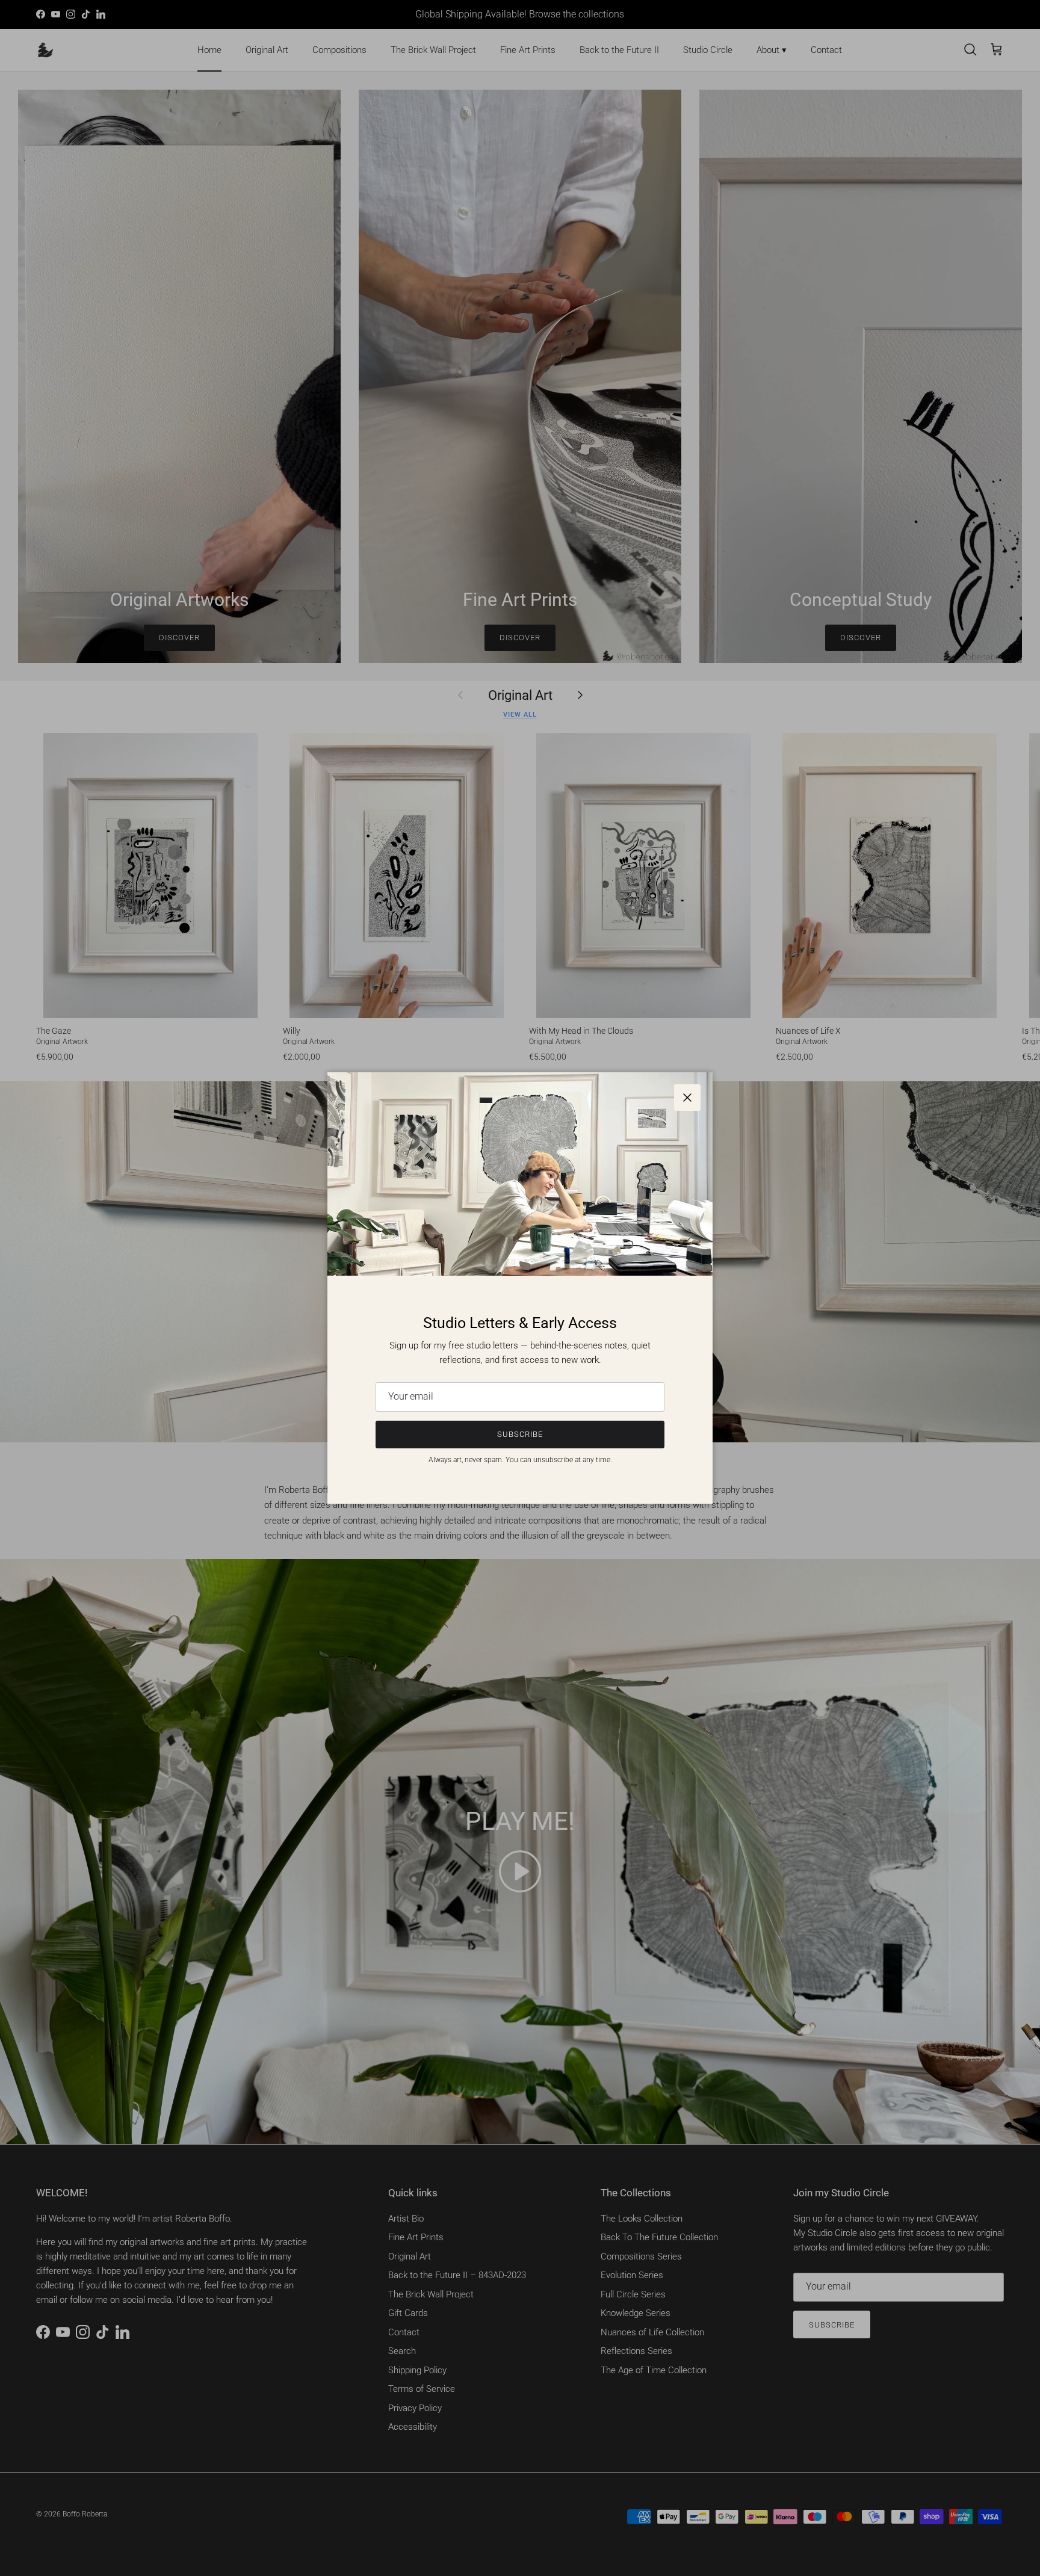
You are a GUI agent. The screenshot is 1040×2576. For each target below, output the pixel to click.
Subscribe (520, 1434)
